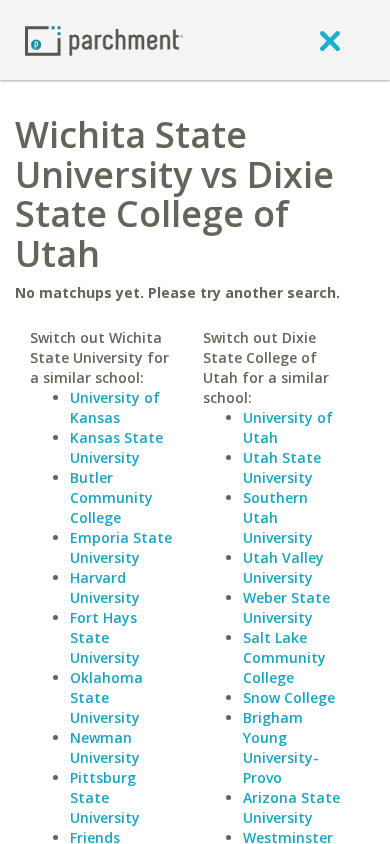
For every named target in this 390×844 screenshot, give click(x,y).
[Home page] (104, 39)
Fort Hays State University (105, 637)
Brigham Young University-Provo (281, 747)
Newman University (105, 747)
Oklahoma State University (106, 697)
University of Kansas (115, 407)
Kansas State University (116, 447)
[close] (330, 40)
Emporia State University (121, 547)
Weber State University (286, 607)
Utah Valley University (283, 567)
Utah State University (282, 467)
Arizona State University (291, 807)
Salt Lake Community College (284, 657)
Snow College (289, 697)
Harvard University (105, 587)
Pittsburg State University (105, 797)
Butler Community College (111, 497)
